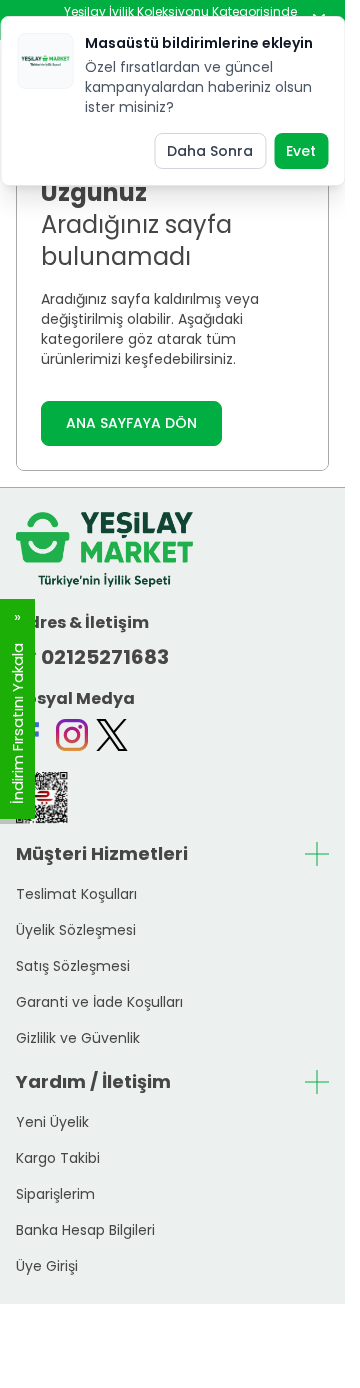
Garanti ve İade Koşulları (99, 1002)
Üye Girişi (47, 1266)
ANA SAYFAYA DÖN (131, 423)
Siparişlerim (55, 1194)
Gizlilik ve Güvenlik (78, 1038)
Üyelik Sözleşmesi (76, 930)
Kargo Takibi (58, 1158)
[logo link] (104, 549)
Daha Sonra (210, 151)
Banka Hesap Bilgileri (85, 1230)
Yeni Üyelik (52, 1122)
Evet (301, 151)
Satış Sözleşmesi (73, 966)
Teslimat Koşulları (76, 894)
